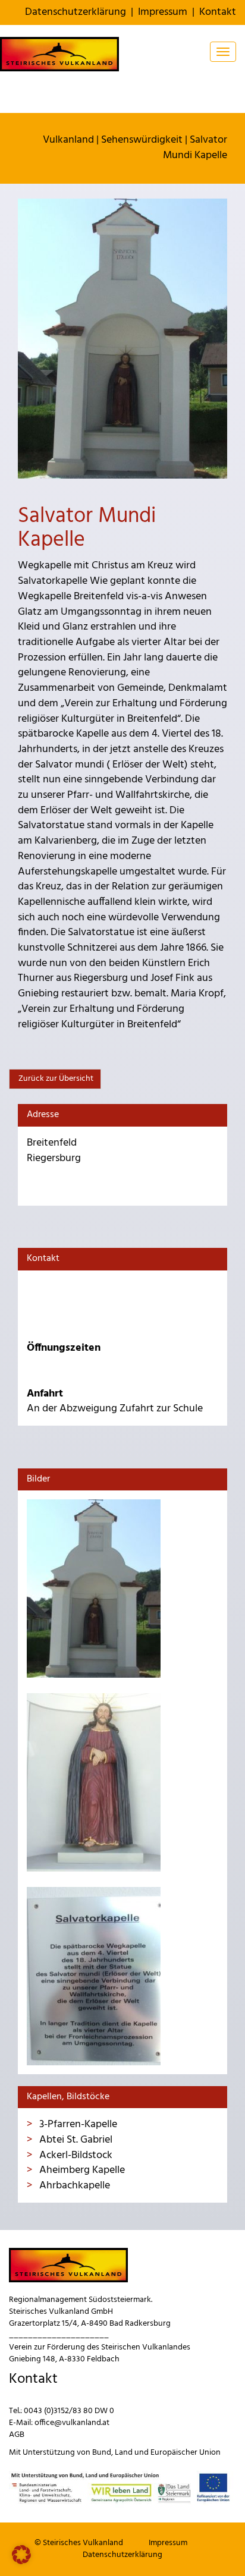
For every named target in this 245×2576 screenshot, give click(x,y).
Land (124, 2453)
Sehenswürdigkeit (142, 140)
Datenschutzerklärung (76, 12)
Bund (102, 2453)
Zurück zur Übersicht (55, 1079)
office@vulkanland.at (72, 2423)
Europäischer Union (186, 2453)
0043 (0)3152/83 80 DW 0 (69, 2411)
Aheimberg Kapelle (81, 2170)
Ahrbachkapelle (73, 2186)
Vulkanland (68, 140)
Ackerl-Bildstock (75, 2155)
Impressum (163, 12)
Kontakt (218, 12)
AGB (17, 2435)
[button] (21, 2555)
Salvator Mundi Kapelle (195, 148)
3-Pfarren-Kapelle (77, 2124)
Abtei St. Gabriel (75, 2140)
